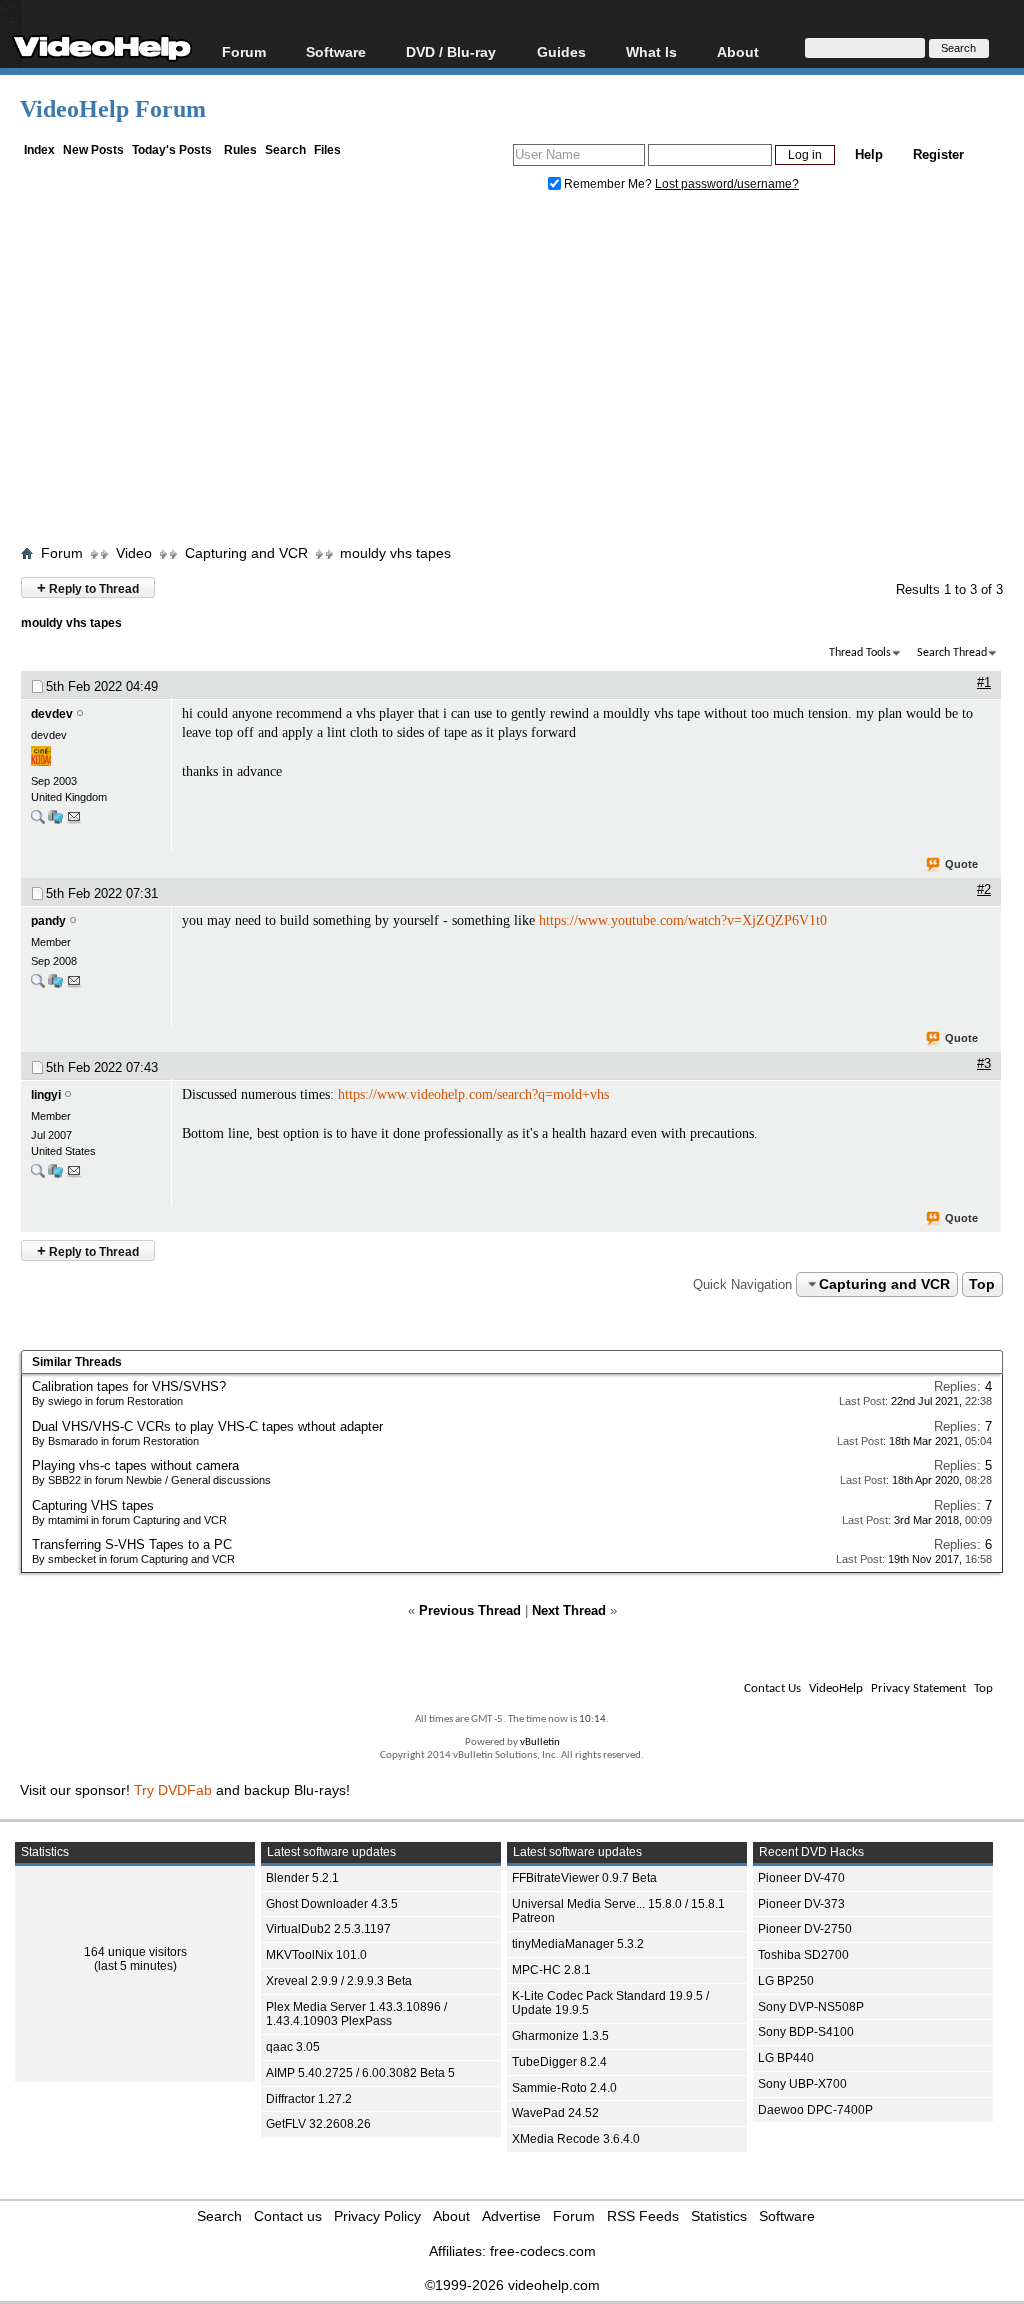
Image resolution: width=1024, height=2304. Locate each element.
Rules (240, 150)
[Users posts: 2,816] (38, 1175)
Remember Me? (608, 184)
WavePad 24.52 (555, 2113)
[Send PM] (74, 821)
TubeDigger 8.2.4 (559, 2062)
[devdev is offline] (96, 758)
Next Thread (569, 1610)
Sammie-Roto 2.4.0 (564, 2088)
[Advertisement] (522, 373)
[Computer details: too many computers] (55, 985)
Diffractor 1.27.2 (309, 2099)
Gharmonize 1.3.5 (560, 2036)
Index (39, 150)
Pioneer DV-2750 (805, 1929)
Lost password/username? (727, 184)
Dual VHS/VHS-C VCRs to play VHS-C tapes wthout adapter (207, 1426)
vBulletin (540, 1742)
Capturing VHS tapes (93, 1505)
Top (982, 1284)
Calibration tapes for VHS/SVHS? (129, 1386)
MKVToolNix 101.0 (316, 1955)
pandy (48, 921)
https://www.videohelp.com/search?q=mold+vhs (473, 1094)
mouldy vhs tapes (395, 553)
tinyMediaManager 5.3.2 (578, 1944)
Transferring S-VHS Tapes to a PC (132, 1544)
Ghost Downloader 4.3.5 (332, 1904)
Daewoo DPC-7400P (815, 2110)
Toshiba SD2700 (803, 1955)
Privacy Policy (377, 2216)
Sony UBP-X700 (802, 2084)
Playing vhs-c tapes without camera (135, 1465)
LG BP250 (786, 1981)
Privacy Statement (918, 1688)
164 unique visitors (135, 1952)
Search (285, 150)
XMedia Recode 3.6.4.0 (576, 2139)
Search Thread (952, 653)
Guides (561, 51)
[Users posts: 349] (38, 821)
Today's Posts (172, 150)
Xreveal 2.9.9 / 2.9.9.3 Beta (339, 1981)
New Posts (93, 150)
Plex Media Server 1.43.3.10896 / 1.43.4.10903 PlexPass (356, 2014)
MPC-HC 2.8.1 (551, 1970)
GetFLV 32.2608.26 (318, 2124)
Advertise (511, 2216)
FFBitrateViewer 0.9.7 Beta (584, 1878)
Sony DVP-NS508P (811, 2007)
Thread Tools (860, 653)
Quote (961, 864)
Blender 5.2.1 (302, 1878)
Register (938, 154)
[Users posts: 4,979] (38, 985)
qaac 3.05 (293, 2047)
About (451, 2216)
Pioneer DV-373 (801, 1904)
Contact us (288, 2216)
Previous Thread (470, 1610)
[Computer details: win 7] (55, 821)
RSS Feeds (643, 2216)
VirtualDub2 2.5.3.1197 (328, 1929)
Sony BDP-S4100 (806, 2032)
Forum (244, 51)
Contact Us (772, 1688)
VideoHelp (836, 1688)
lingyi (46, 1095)
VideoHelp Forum (113, 109)
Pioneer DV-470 (801, 1878)
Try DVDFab (173, 1790)
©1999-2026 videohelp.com (512, 2285)
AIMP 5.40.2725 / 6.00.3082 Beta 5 (360, 2073)
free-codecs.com (543, 2251)
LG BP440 (786, 2058)
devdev (52, 714)
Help (869, 154)
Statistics (719, 2216)
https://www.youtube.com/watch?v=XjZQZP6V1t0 (683, 920)
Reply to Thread (88, 587)
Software (336, 51)
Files (327, 150)
